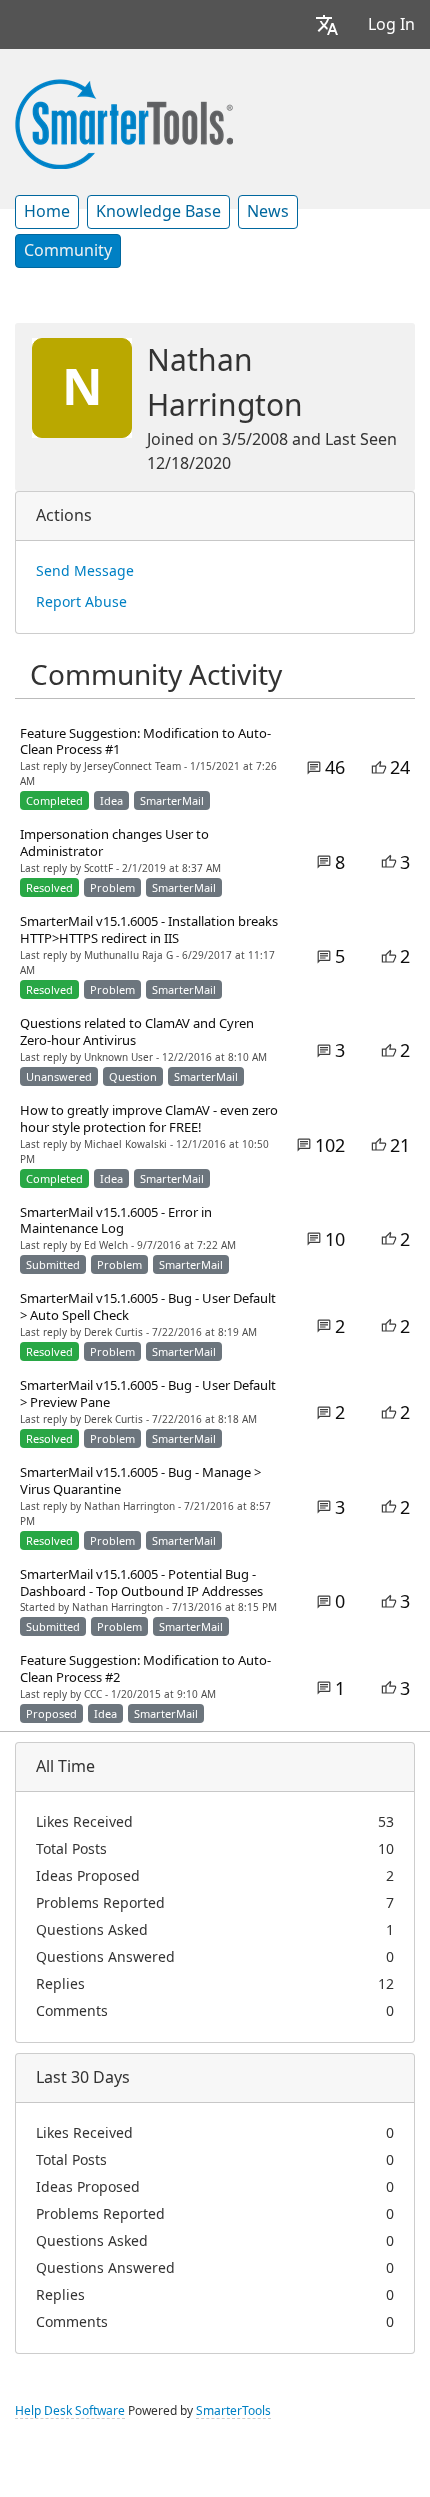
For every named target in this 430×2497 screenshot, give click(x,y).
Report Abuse (81, 602)
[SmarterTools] (124, 122)
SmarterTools (233, 2411)
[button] (327, 24)
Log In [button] (391, 24)
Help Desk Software (70, 2411)
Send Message (85, 571)
